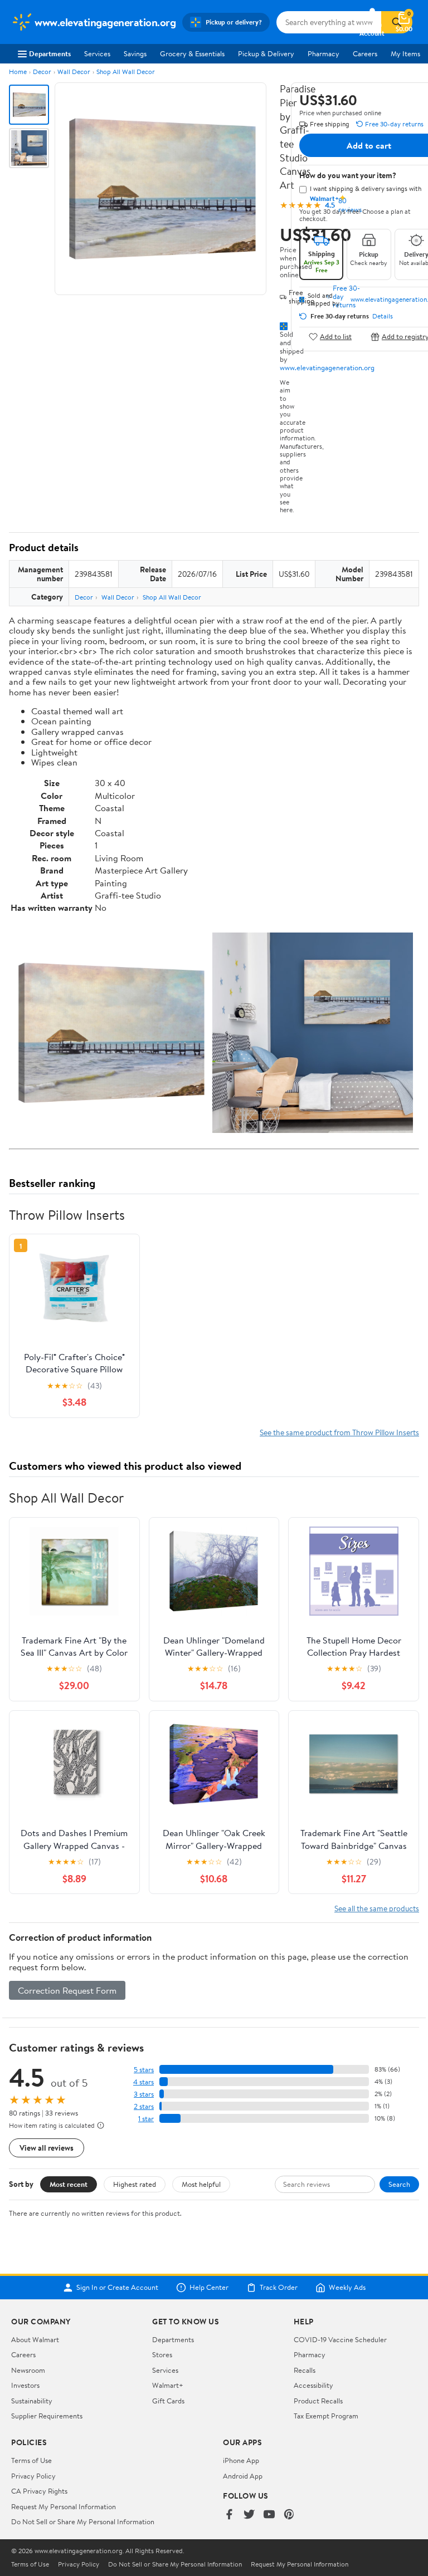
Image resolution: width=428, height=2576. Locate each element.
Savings (135, 53)
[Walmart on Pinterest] (289, 2515)
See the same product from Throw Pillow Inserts (339, 1432)
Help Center (209, 2288)
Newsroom (28, 2370)
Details (383, 316)
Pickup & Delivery (266, 53)
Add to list (336, 337)
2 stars (144, 2106)
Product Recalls (318, 2401)
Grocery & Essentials (192, 53)
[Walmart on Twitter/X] (249, 2515)
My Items (405, 53)
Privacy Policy (33, 2476)
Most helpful (201, 2184)
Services (97, 53)
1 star (146, 2119)
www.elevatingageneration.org (327, 367)
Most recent (69, 2184)
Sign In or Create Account (117, 2288)
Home (18, 72)
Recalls (305, 2370)
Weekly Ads (347, 2288)
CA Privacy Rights (39, 2491)
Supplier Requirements (47, 2416)
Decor (42, 72)
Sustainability (32, 2401)
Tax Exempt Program (326, 2416)
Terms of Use (31, 2460)
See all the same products (377, 1908)
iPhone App (241, 2460)
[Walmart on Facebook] (229, 2515)
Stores (162, 2354)
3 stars (144, 2094)
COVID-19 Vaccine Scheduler (340, 2339)
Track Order (279, 2288)
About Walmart (35, 2339)
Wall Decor (74, 72)
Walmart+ (168, 2385)
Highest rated (135, 2184)
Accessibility (313, 2385)
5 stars (144, 2070)
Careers (365, 53)
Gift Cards (168, 2401)
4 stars (144, 2082)
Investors (25, 2385)
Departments (50, 53)
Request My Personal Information (64, 2506)
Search (399, 2184)
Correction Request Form (67, 1990)
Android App (243, 2476)
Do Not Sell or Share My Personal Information (83, 2521)
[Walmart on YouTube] (269, 2515)
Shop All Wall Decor (126, 72)
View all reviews (47, 2148)
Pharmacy (324, 53)
